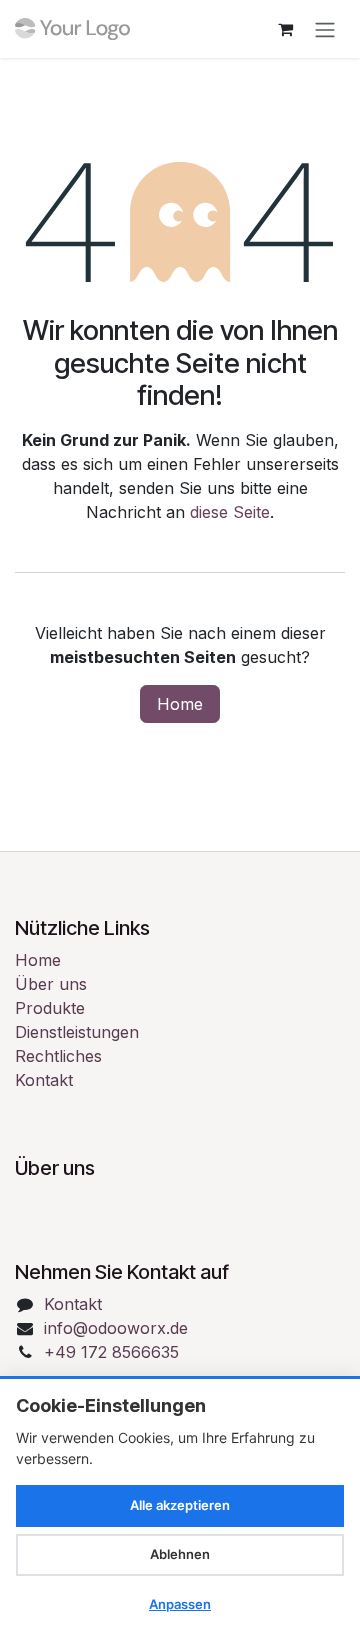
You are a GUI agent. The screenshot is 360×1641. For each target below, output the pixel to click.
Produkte (50, 1008)
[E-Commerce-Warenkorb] (285, 29)
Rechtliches (58, 1056)
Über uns (51, 984)
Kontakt (44, 1080)
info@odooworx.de (116, 1328)
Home (180, 704)
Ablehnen (180, 1554)
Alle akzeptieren (180, 1505)
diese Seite (230, 512)
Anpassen (180, 1604)
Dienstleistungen (77, 1032)
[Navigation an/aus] (325, 29)
